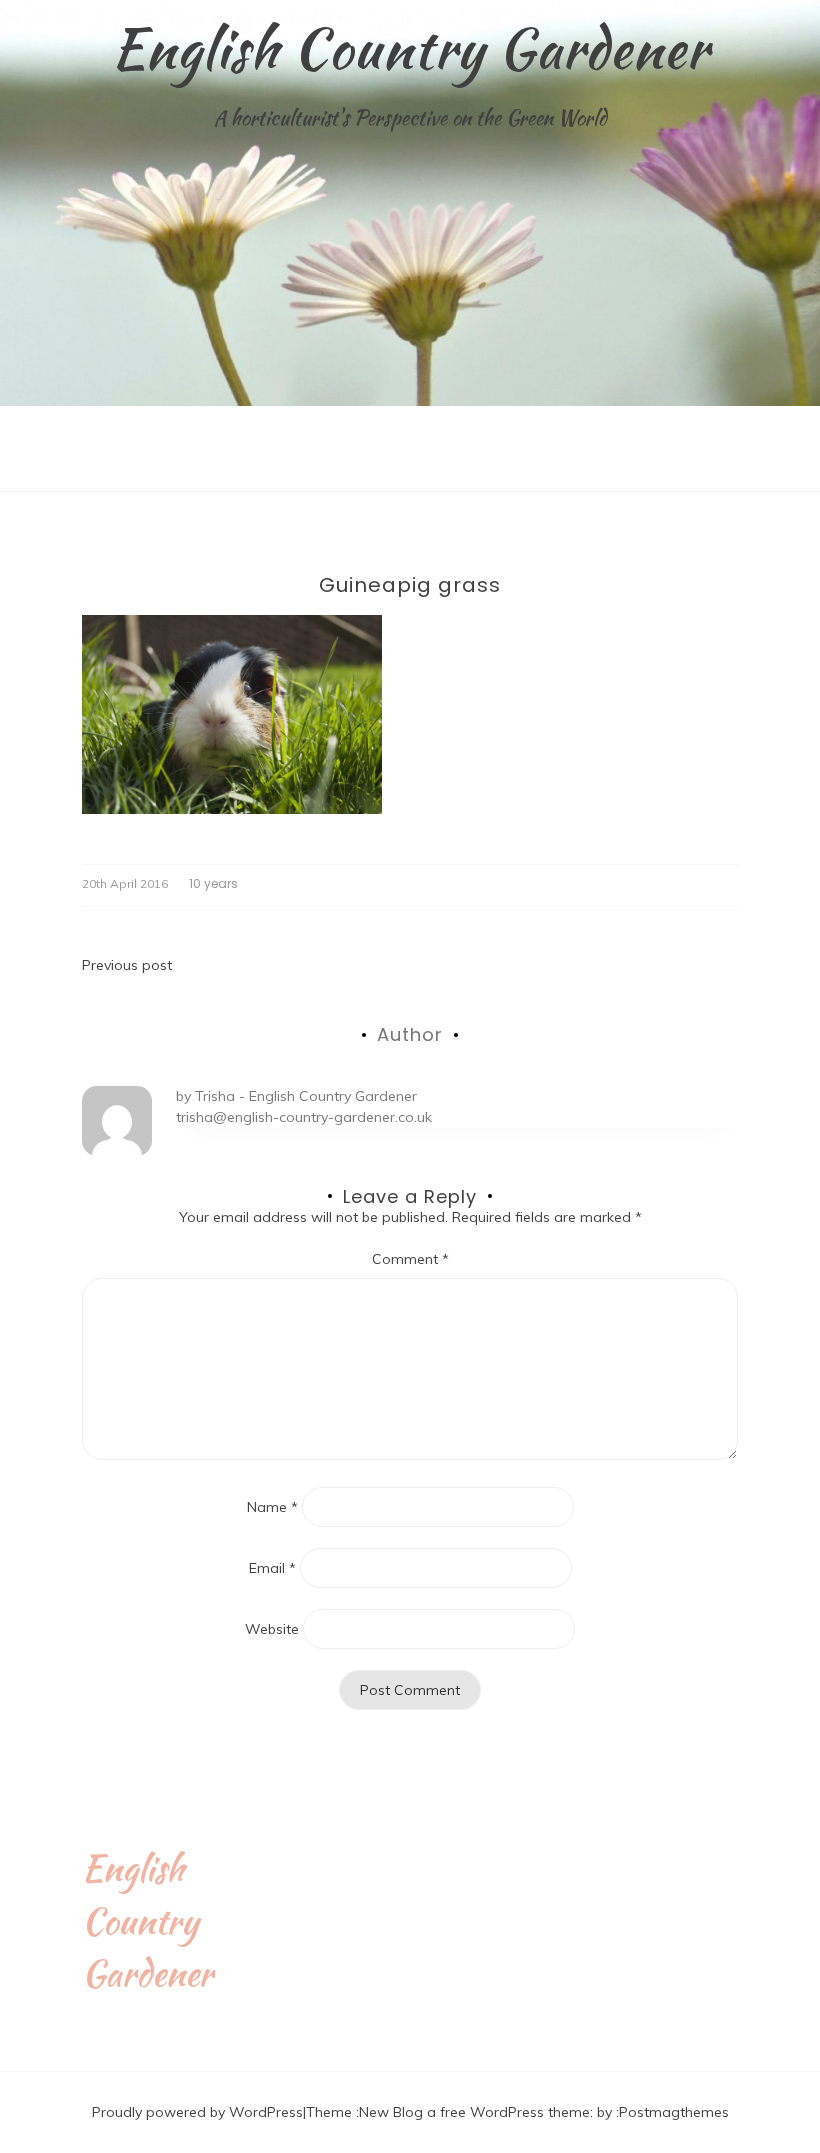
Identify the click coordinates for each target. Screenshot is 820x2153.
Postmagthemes (674, 2112)
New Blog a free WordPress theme (474, 2112)
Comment (410, 1259)
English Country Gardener (410, 48)
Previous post (127, 965)
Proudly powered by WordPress (197, 2112)
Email (272, 1568)
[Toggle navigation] (21, 476)
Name (272, 1507)
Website (272, 1629)
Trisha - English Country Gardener (306, 1096)
